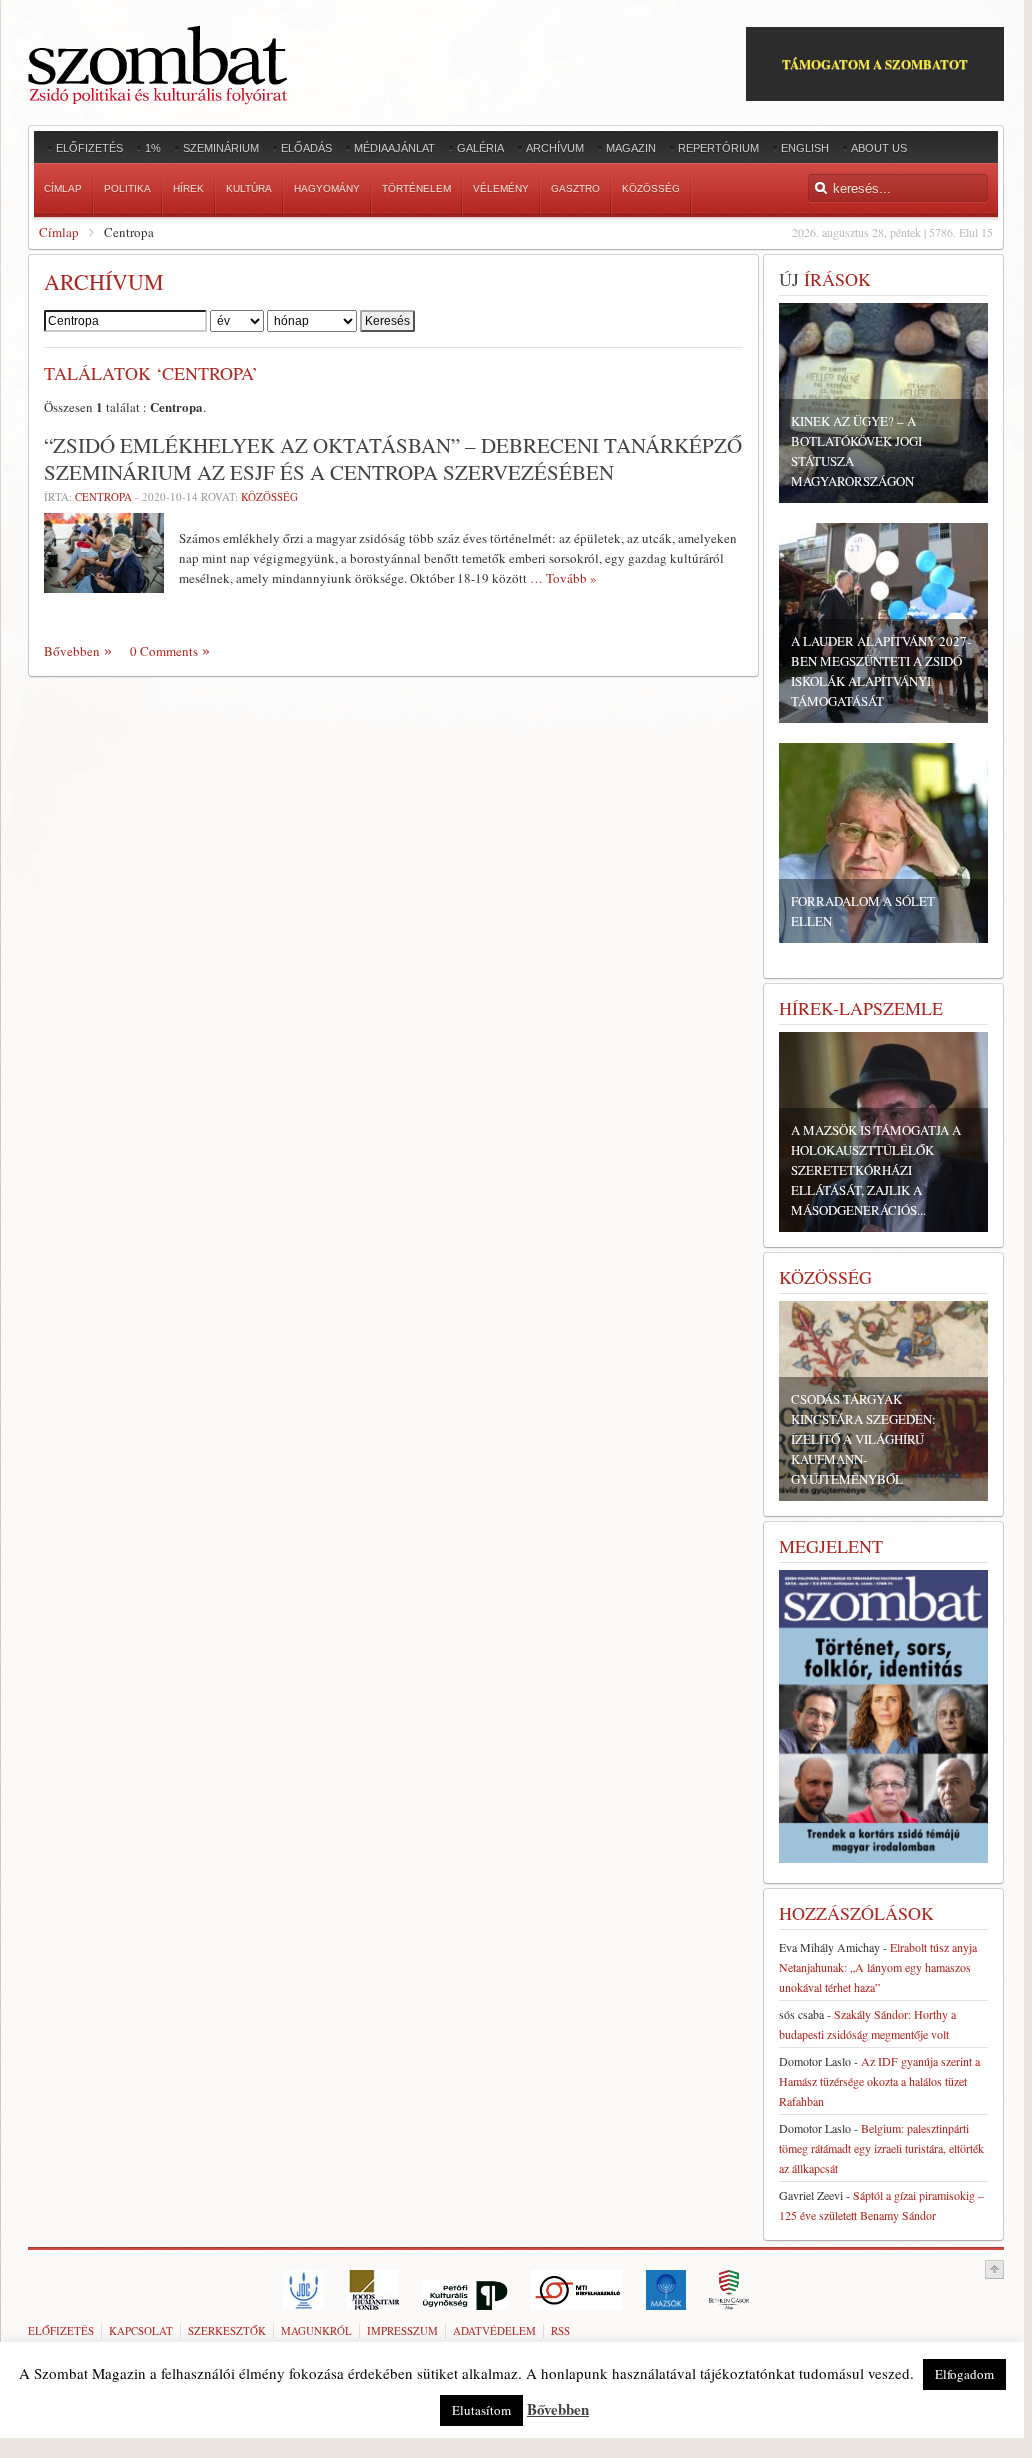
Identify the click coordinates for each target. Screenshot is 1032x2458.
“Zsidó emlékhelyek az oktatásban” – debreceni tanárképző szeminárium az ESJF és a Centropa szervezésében (393, 458)
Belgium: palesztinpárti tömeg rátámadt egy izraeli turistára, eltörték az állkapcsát (881, 2148)
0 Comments (164, 651)
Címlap (59, 232)
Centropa (103, 496)
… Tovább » (563, 578)
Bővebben (72, 651)
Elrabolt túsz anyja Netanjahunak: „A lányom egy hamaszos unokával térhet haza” (878, 1967)
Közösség (269, 496)
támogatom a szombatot (875, 63)
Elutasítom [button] (481, 2410)
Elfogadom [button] (964, 2374)
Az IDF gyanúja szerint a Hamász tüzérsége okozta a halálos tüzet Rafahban (879, 2081)
